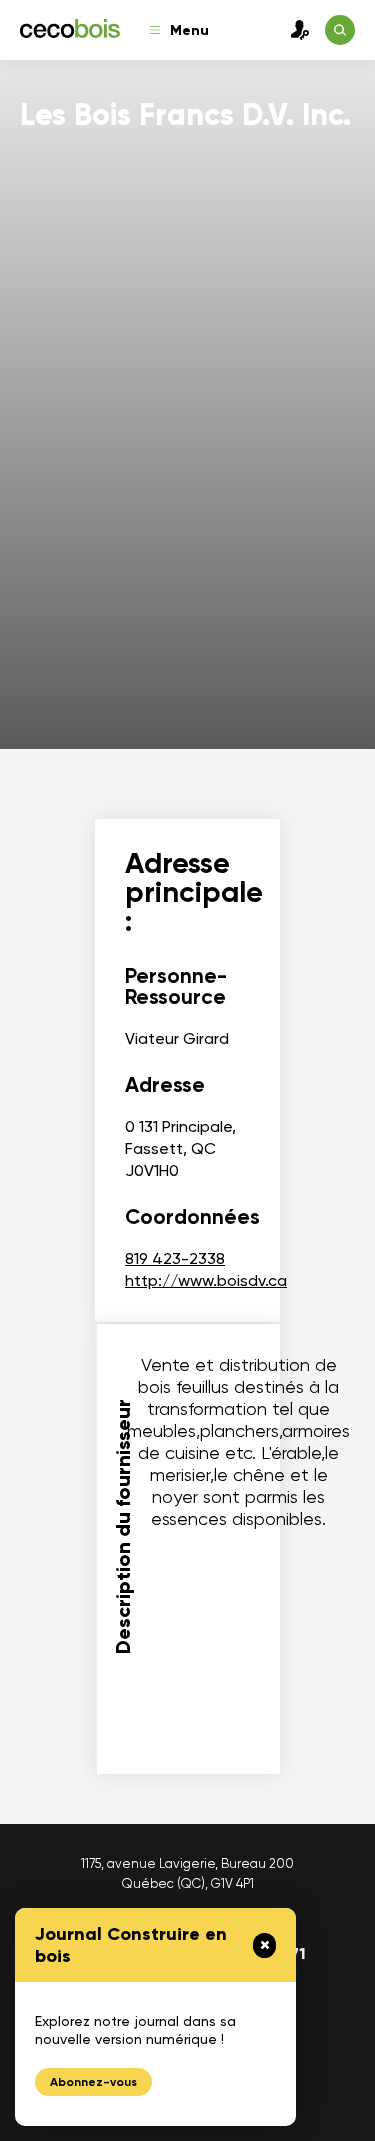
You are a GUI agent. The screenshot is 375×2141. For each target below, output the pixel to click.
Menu (189, 30)
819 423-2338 (175, 1258)
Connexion (295, 30)
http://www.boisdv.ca (206, 1280)
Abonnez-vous (93, 2082)
